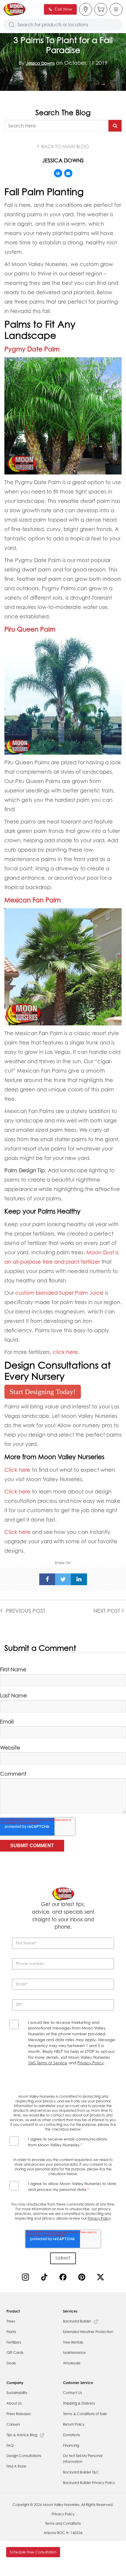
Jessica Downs (40, 63)
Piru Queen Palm (30, 629)
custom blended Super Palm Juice (59, 1293)
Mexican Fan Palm (33, 900)
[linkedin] (79, 1579)
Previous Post (25, 1611)
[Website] (58, 173)
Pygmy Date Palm (32, 349)
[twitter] (63, 1579)
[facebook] (47, 1579)
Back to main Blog (65, 147)
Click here (17, 1470)
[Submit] (115, 126)
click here (65, 1352)
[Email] (68, 173)
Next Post (108, 1611)
